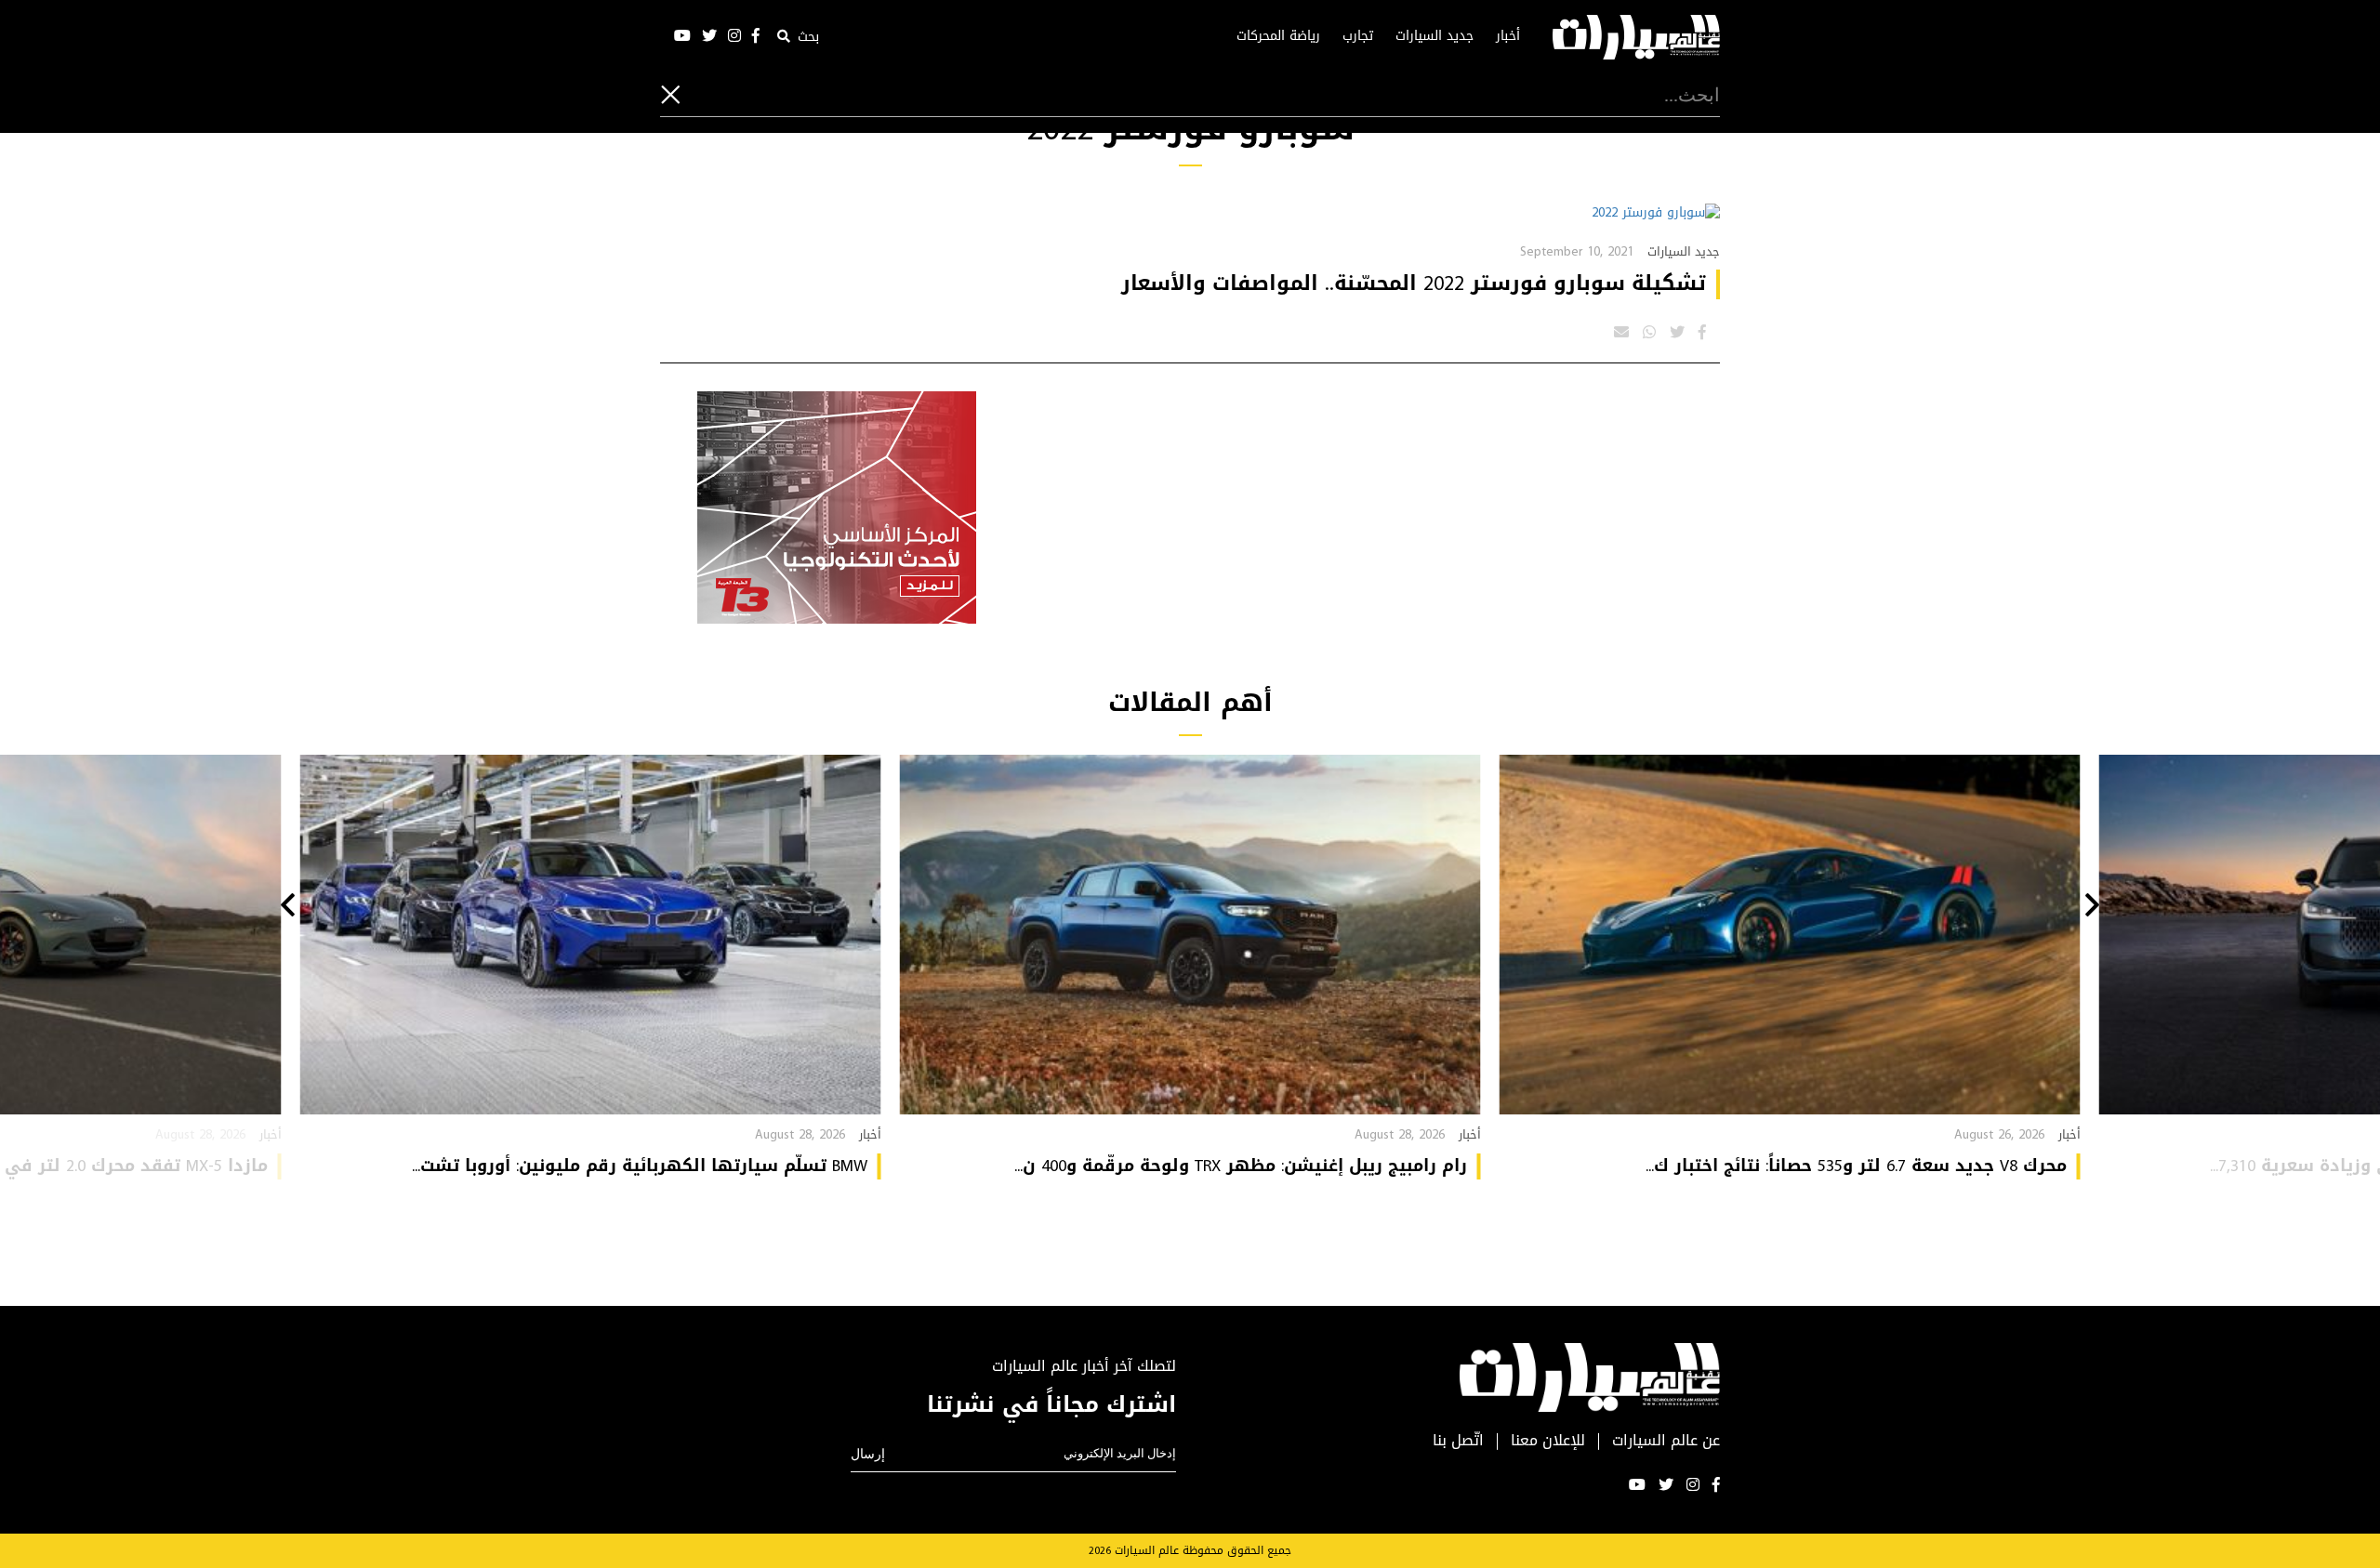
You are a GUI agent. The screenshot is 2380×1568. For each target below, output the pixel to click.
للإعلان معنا (1548, 1441)
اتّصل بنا (1458, 1441)
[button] (2092, 907)
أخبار (1508, 36)
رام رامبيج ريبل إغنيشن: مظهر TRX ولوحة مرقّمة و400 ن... (1241, 1166)
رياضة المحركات (1278, 36)
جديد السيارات (1435, 36)
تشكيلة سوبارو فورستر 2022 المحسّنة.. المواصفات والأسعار (1414, 283)
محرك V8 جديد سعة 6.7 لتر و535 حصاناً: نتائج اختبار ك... (1856, 1166)
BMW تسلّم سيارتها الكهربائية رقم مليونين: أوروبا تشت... (640, 1166)
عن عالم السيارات (1666, 1441)
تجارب (1358, 36)
